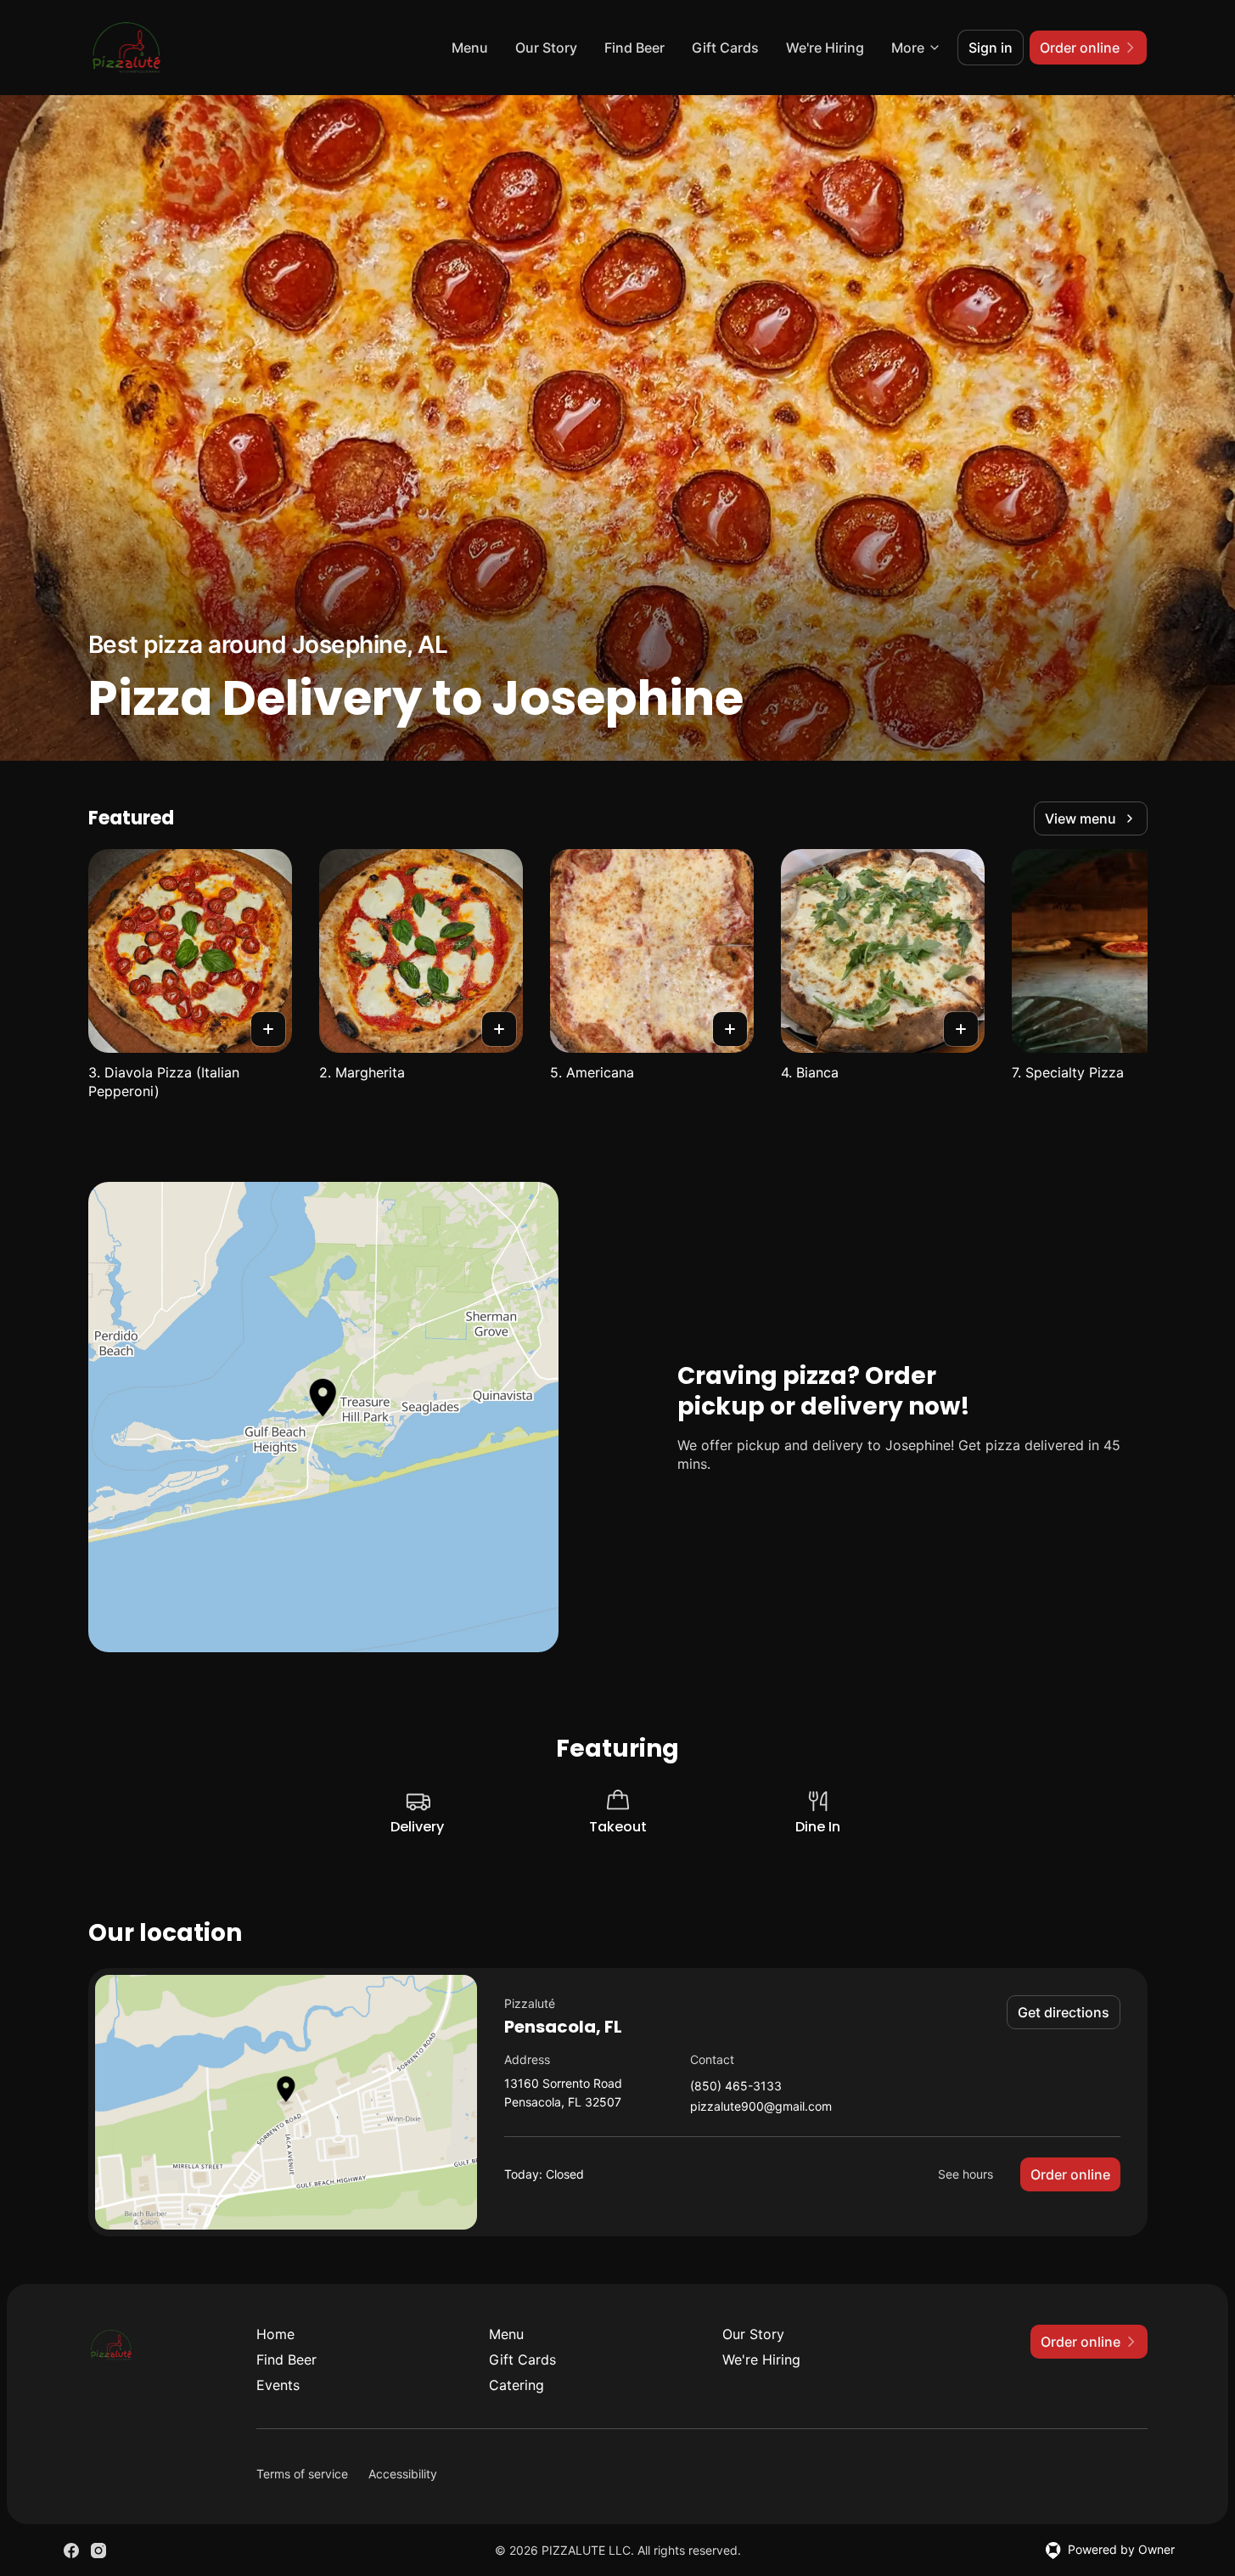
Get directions (1064, 2012)
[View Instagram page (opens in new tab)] (98, 2551)
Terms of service (302, 2474)
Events (278, 2385)
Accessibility (403, 2474)
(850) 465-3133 (736, 2087)
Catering (516, 2385)
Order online (1070, 2174)
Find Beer (634, 48)
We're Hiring (825, 48)
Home (275, 2334)
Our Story (546, 48)
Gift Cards (725, 48)
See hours (966, 2174)
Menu (470, 48)
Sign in (991, 48)
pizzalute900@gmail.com (761, 2107)
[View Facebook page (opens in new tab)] (71, 2551)
